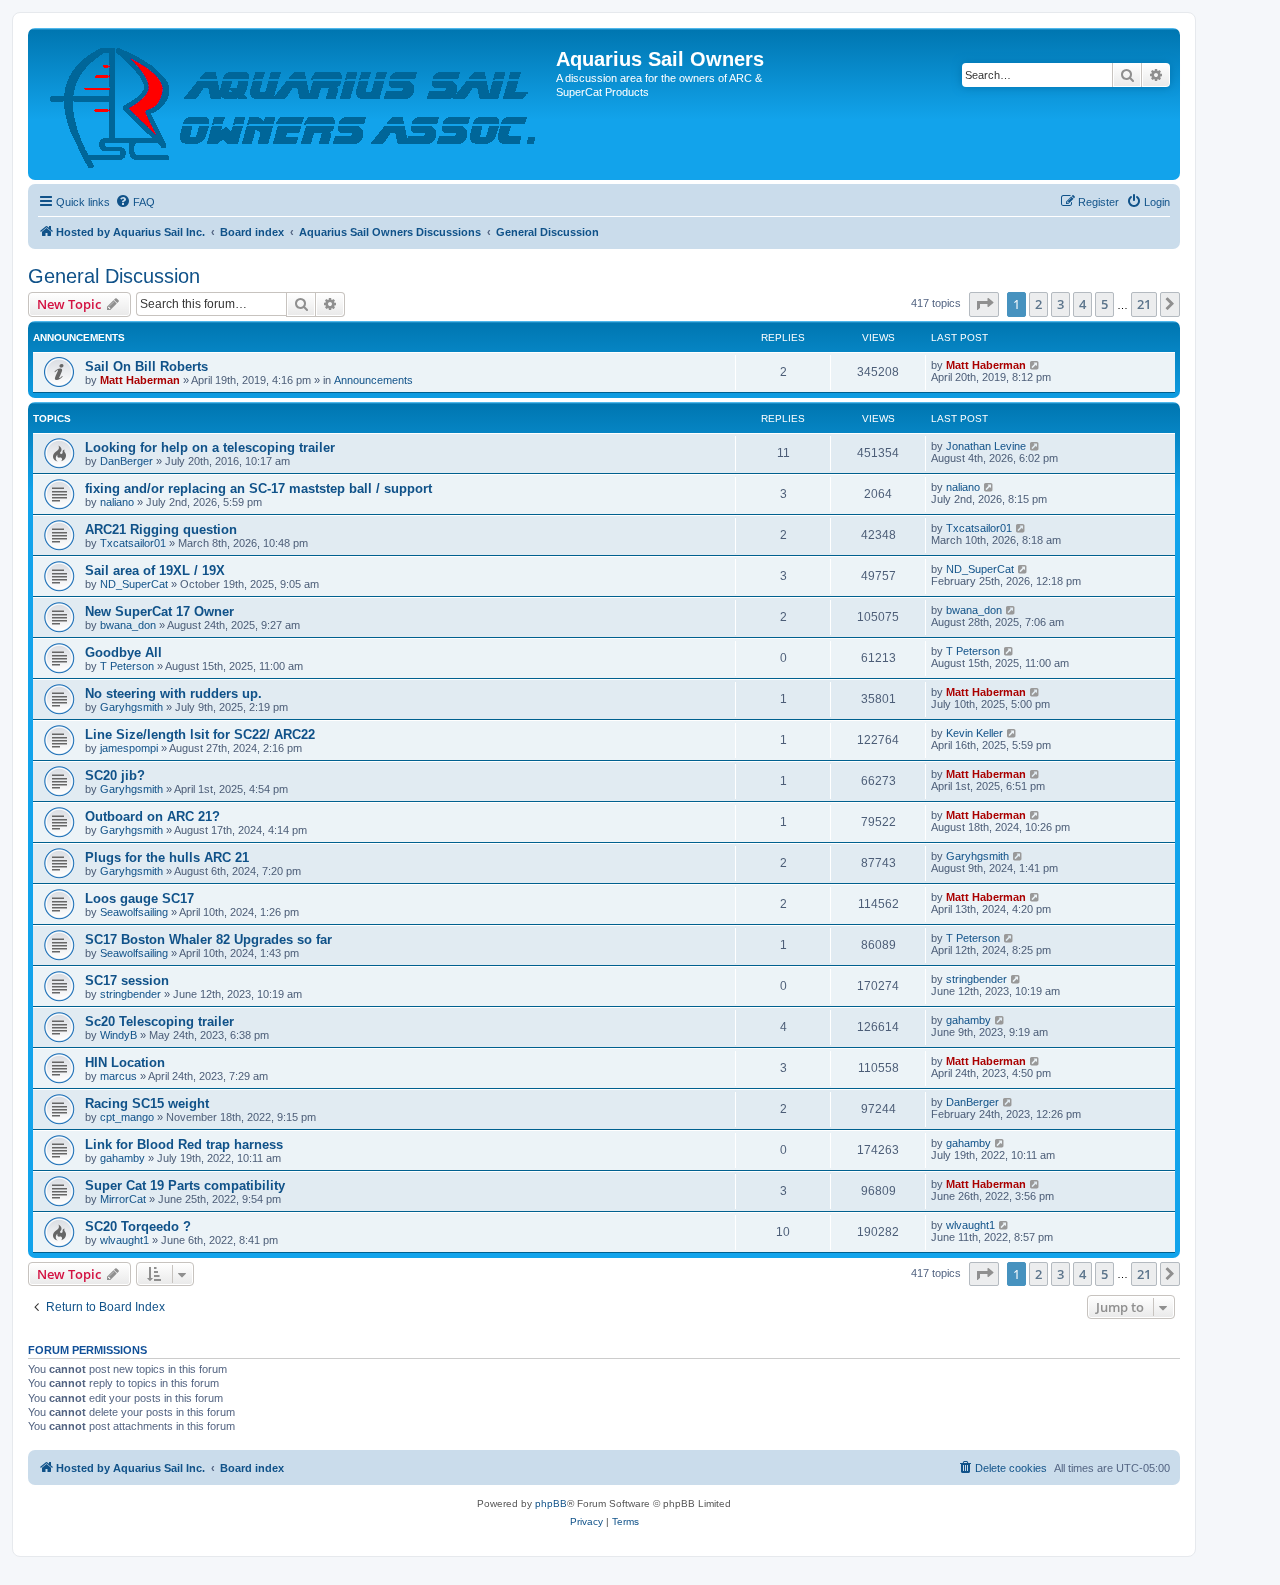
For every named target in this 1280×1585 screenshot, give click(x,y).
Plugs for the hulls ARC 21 (167, 857)
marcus (118, 1076)
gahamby (968, 1020)
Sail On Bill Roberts (146, 366)
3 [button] (1060, 304)
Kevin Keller (974, 733)
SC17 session (127, 980)
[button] (984, 304)
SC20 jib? (115, 775)
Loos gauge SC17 (139, 898)
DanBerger (126, 461)
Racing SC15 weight (147, 1103)
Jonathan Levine (986, 446)
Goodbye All (123, 652)
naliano (117, 502)
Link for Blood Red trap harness (184, 1144)
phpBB (551, 1503)
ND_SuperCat (134, 584)
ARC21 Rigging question (161, 529)
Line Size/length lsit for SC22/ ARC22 (200, 734)
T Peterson (127, 666)
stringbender (130, 994)
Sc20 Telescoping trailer (159, 1021)
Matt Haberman (140, 380)
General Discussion (114, 276)
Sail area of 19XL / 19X (155, 570)
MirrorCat (123, 1199)
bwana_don (128, 625)
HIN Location (125, 1062)
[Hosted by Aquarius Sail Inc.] (294, 104)
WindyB (118, 1035)
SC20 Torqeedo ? (138, 1226)
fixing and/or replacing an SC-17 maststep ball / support (258, 488)
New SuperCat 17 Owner (159, 611)
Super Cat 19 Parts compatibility (185, 1185)
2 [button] (1038, 304)
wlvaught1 (124, 1240)
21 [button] (1144, 304)
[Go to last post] (1035, 365)
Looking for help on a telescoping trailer (210, 447)
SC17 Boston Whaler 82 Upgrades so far (208, 939)
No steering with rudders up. (173, 693)
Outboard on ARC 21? (152, 816)
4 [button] (1082, 304)
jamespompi (129, 748)
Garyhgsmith (131, 707)
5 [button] (1104, 304)
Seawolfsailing (134, 912)
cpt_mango (127, 1117)
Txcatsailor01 (133, 543)
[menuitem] (135, 202)
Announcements (373, 380)
